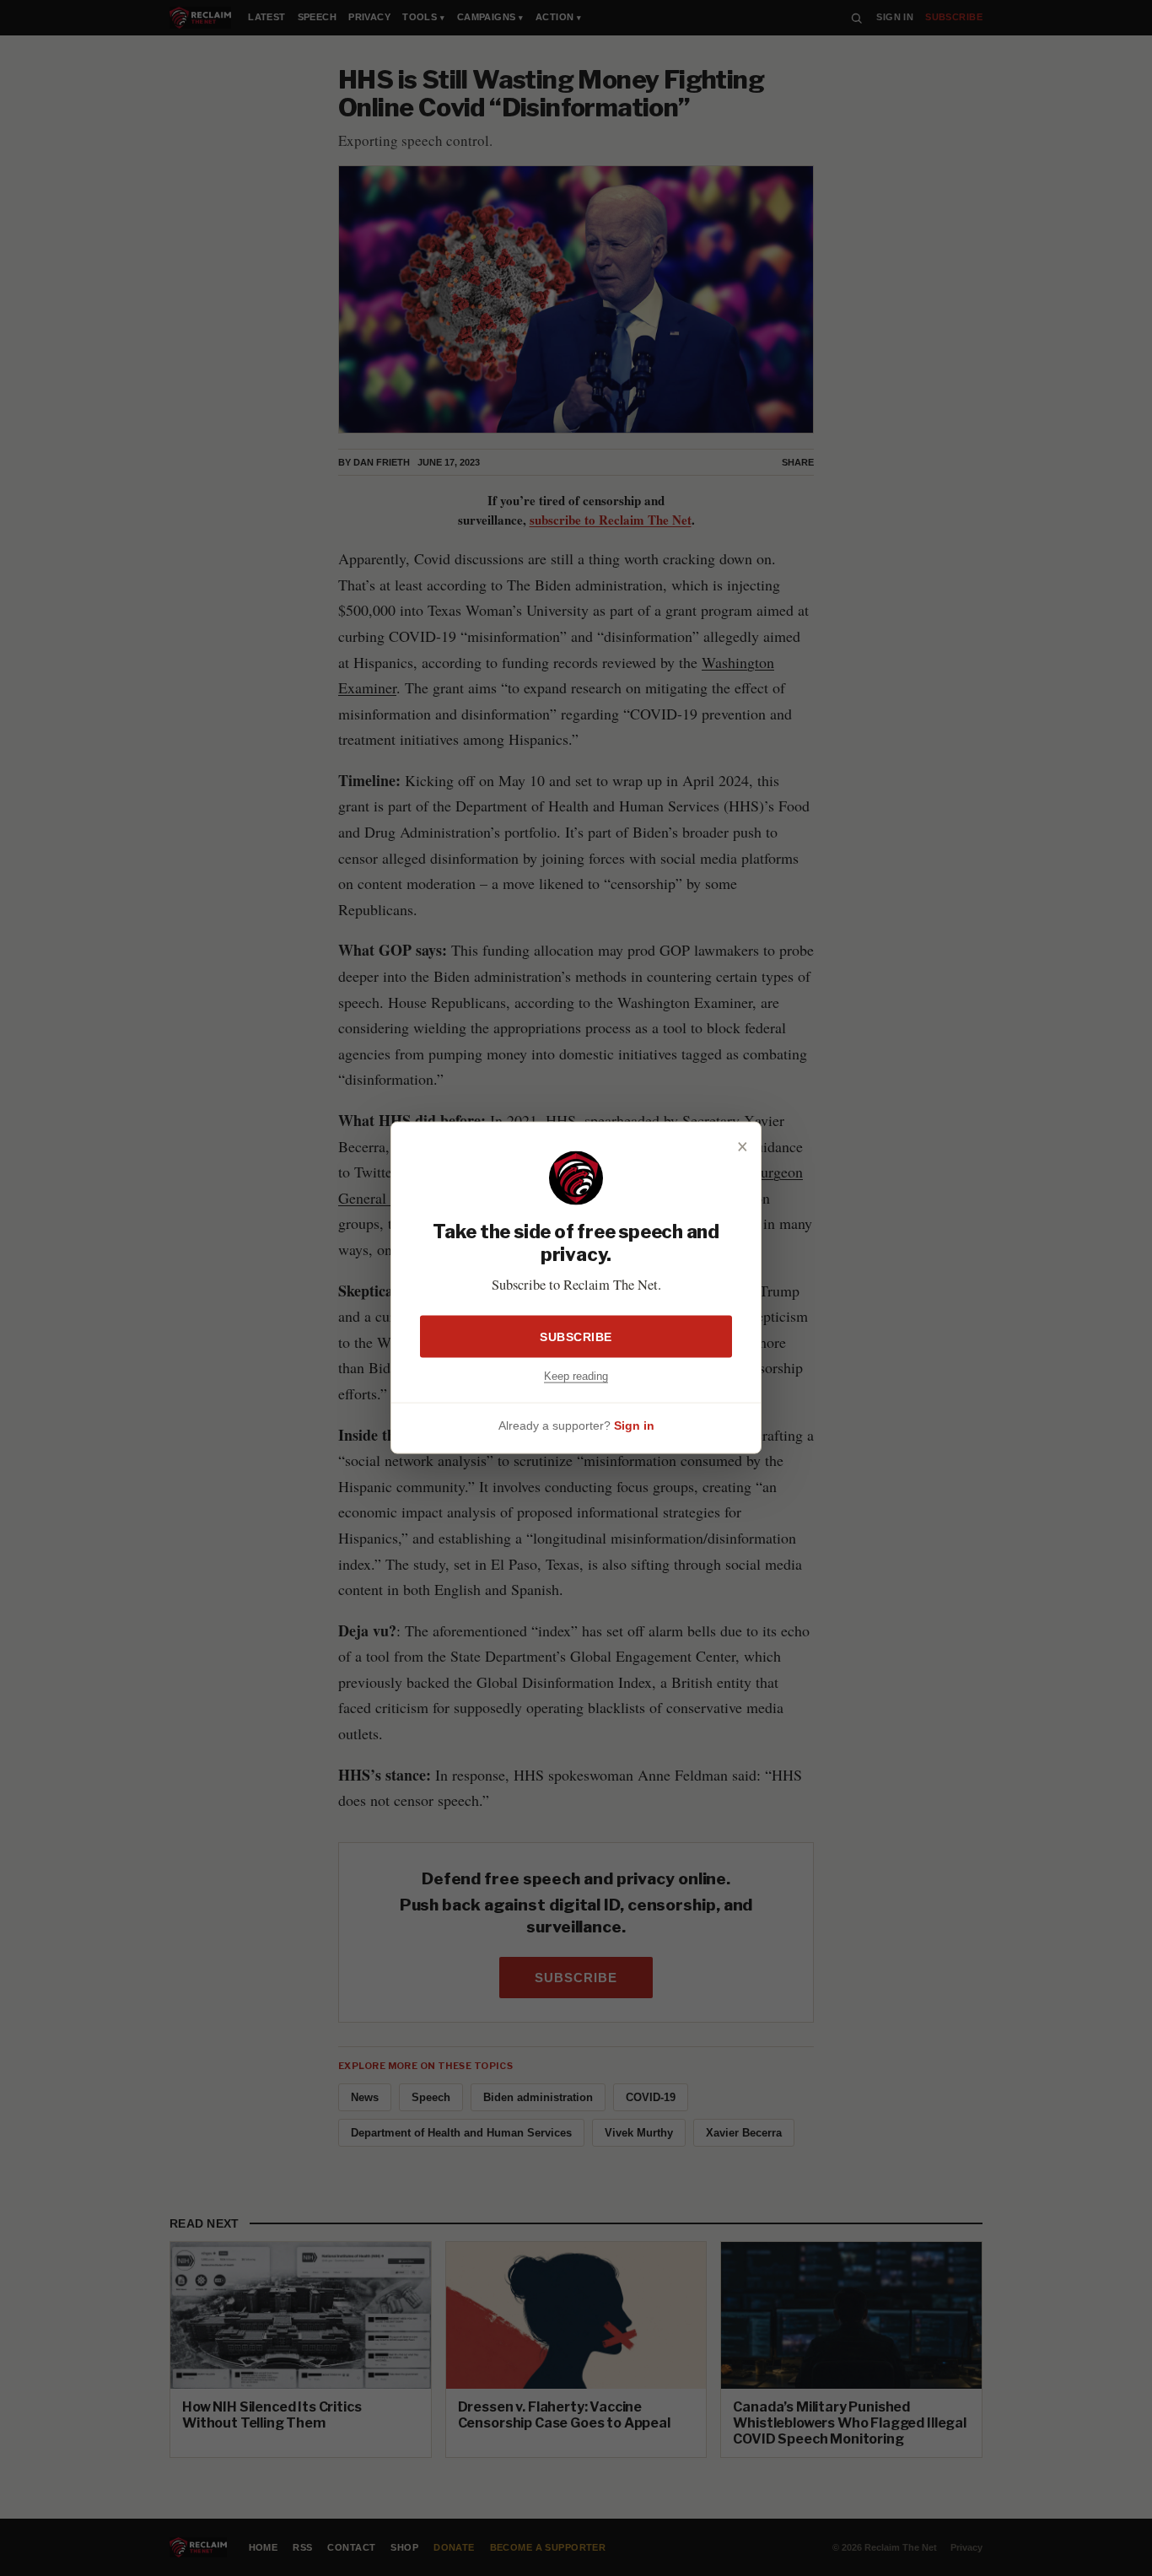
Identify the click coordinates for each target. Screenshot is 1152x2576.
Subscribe (576, 1337)
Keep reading (576, 1376)
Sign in (634, 1425)
